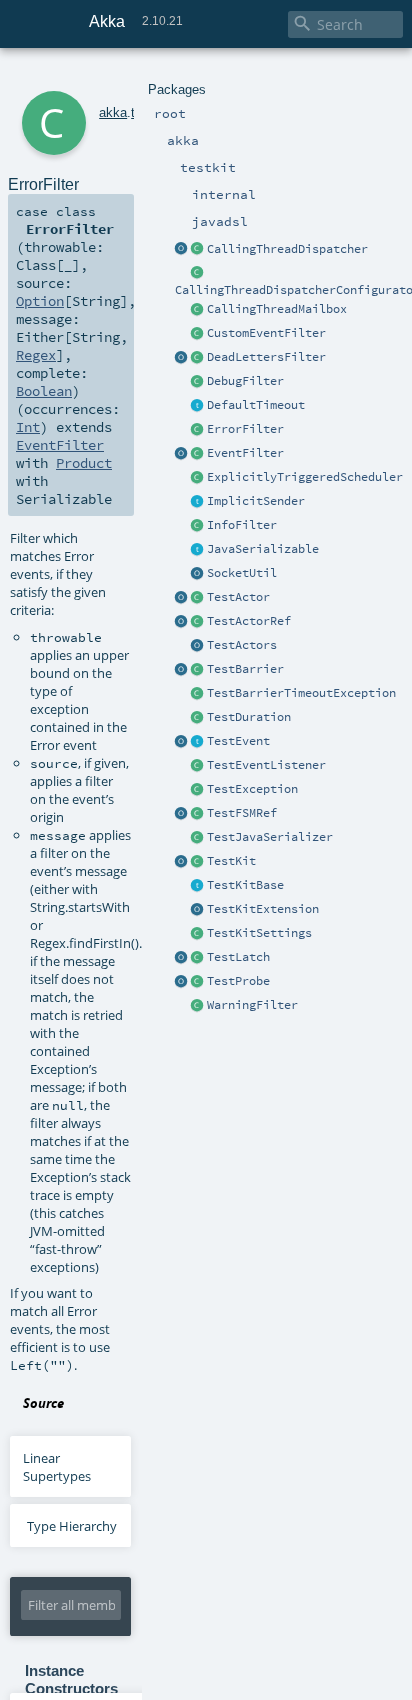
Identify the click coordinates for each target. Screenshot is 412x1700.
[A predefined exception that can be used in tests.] (198, 790)
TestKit (231, 861)
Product (84, 463)
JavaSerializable (263, 549)
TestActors (242, 645)
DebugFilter (245, 381)
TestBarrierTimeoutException (301, 693)
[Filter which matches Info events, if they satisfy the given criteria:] (198, 526)
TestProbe (238, 981)
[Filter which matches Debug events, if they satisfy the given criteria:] (198, 382)
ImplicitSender (256, 501)
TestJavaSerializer (270, 837)
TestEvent (238, 741)
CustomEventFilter (266, 333)
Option (40, 301)
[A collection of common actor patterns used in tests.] (198, 646)
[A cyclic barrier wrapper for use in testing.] (182, 670)
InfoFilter (242, 525)
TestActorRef (249, 621)
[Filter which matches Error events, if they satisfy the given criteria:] (198, 430)
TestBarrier (245, 669)
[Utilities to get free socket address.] (198, 574)
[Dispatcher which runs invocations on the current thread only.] (198, 250)
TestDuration (249, 717)
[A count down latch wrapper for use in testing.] (182, 958)
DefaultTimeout (256, 405)
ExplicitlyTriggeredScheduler (305, 477)
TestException (252, 789)
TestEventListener (266, 765)
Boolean (44, 391)
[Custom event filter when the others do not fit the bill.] (198, 334)
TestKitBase (245, 885)
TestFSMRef (242, 813)
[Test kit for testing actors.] (198, 862)
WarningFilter (252, 1005)
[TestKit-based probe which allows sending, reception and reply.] (198, 982)
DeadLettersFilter (266, 357)
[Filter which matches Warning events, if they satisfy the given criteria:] (198, 1006)
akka (113, 112)
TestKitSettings (259, 933)
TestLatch (238, 957)
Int (28, 427)
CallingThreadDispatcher (287, 249)
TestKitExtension (263, 909)
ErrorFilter (245, 429)
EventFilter (245, 453)
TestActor (238, 597)
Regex (36, 355)
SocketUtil (242, 573)
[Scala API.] (198, 718)
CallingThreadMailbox (277, 309)
